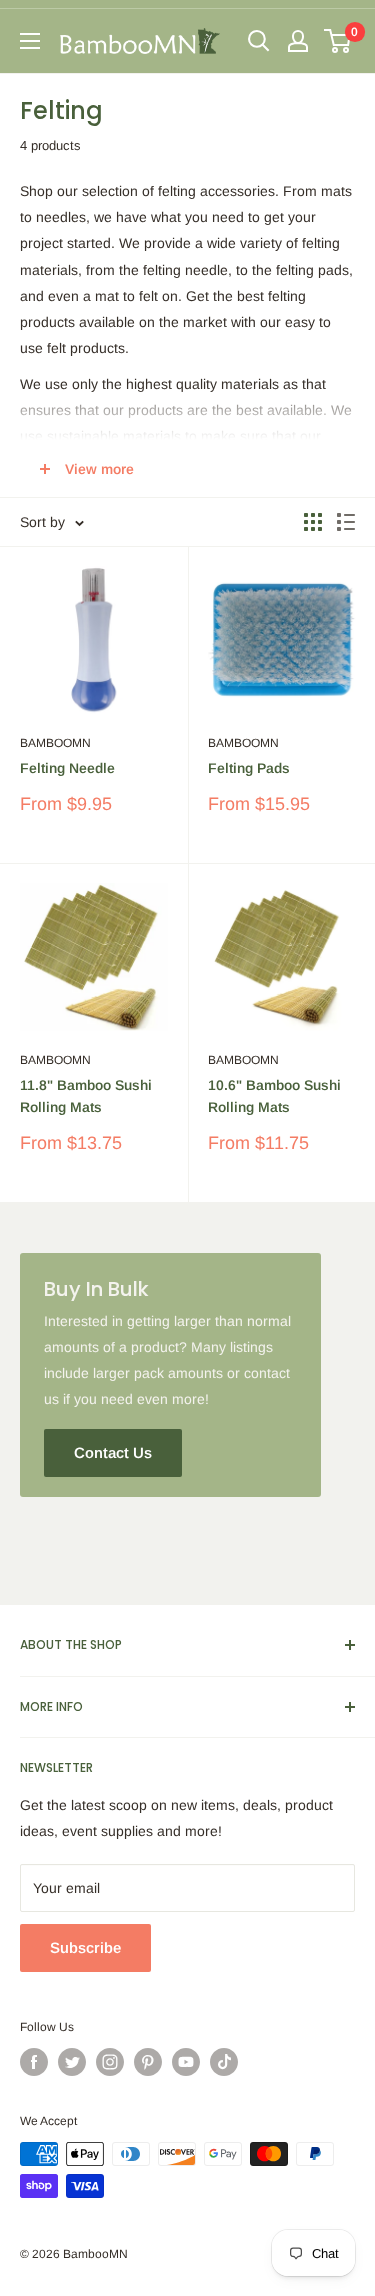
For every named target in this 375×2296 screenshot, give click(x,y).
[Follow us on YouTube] (186, 2062)
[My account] (298, 41)
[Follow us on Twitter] (72, 2062)
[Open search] (259, 41)
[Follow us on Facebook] (34, 2062)
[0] (338, 41)
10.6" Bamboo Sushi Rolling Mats (274, 1096)
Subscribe (85, 1947)
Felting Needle (67, 768)
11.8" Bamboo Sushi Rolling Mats (86, 1096)
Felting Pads (249, 768)
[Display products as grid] (313, 522)
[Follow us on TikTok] (224, 2062)
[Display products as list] (346, 522)
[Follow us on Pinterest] (148, 2062)
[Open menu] (30, 41)
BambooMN (55, 743)
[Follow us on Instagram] (110, 2062)
